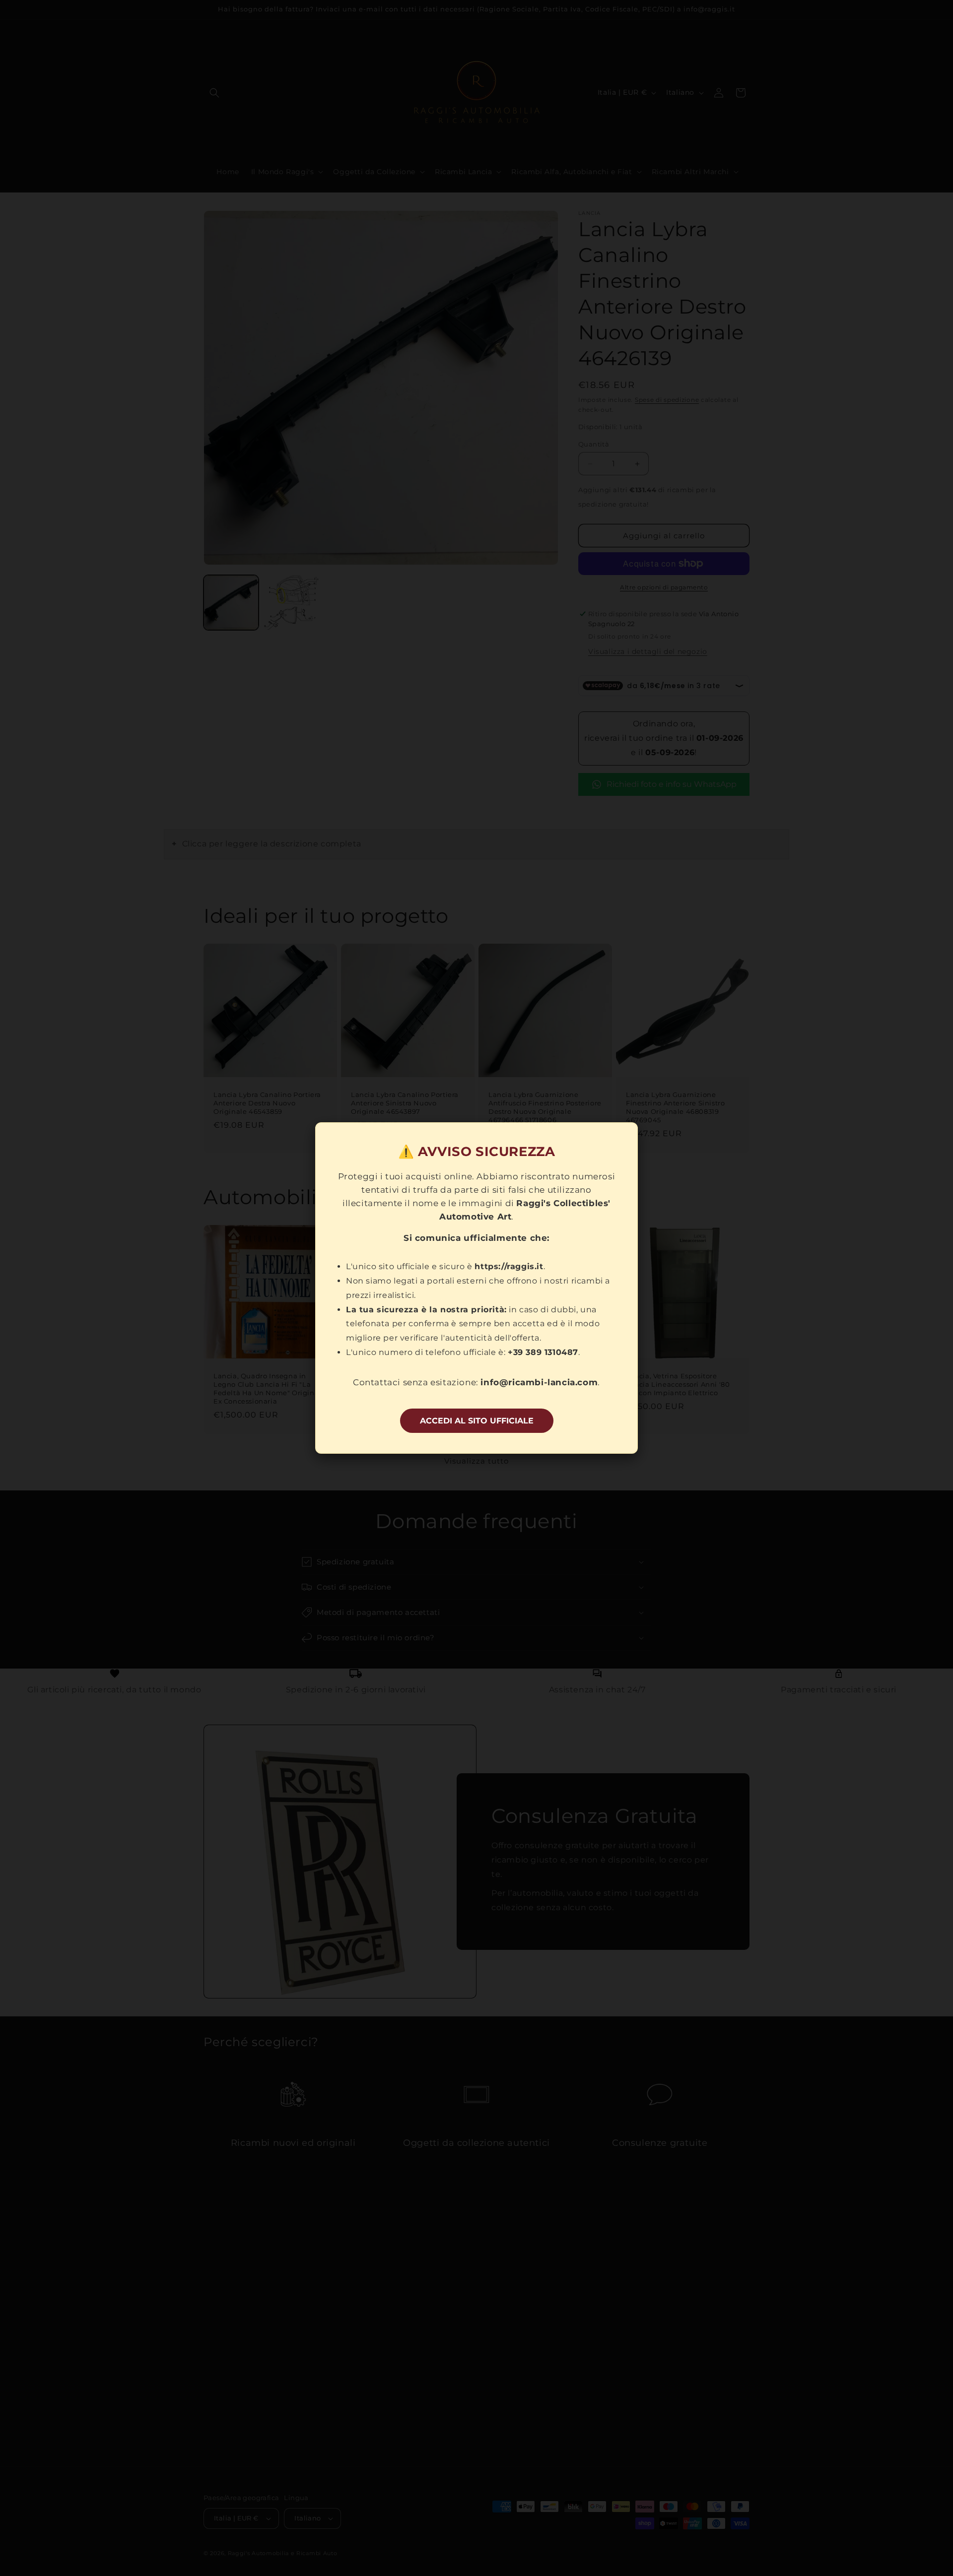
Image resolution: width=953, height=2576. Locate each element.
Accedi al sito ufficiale (477, 1421)
